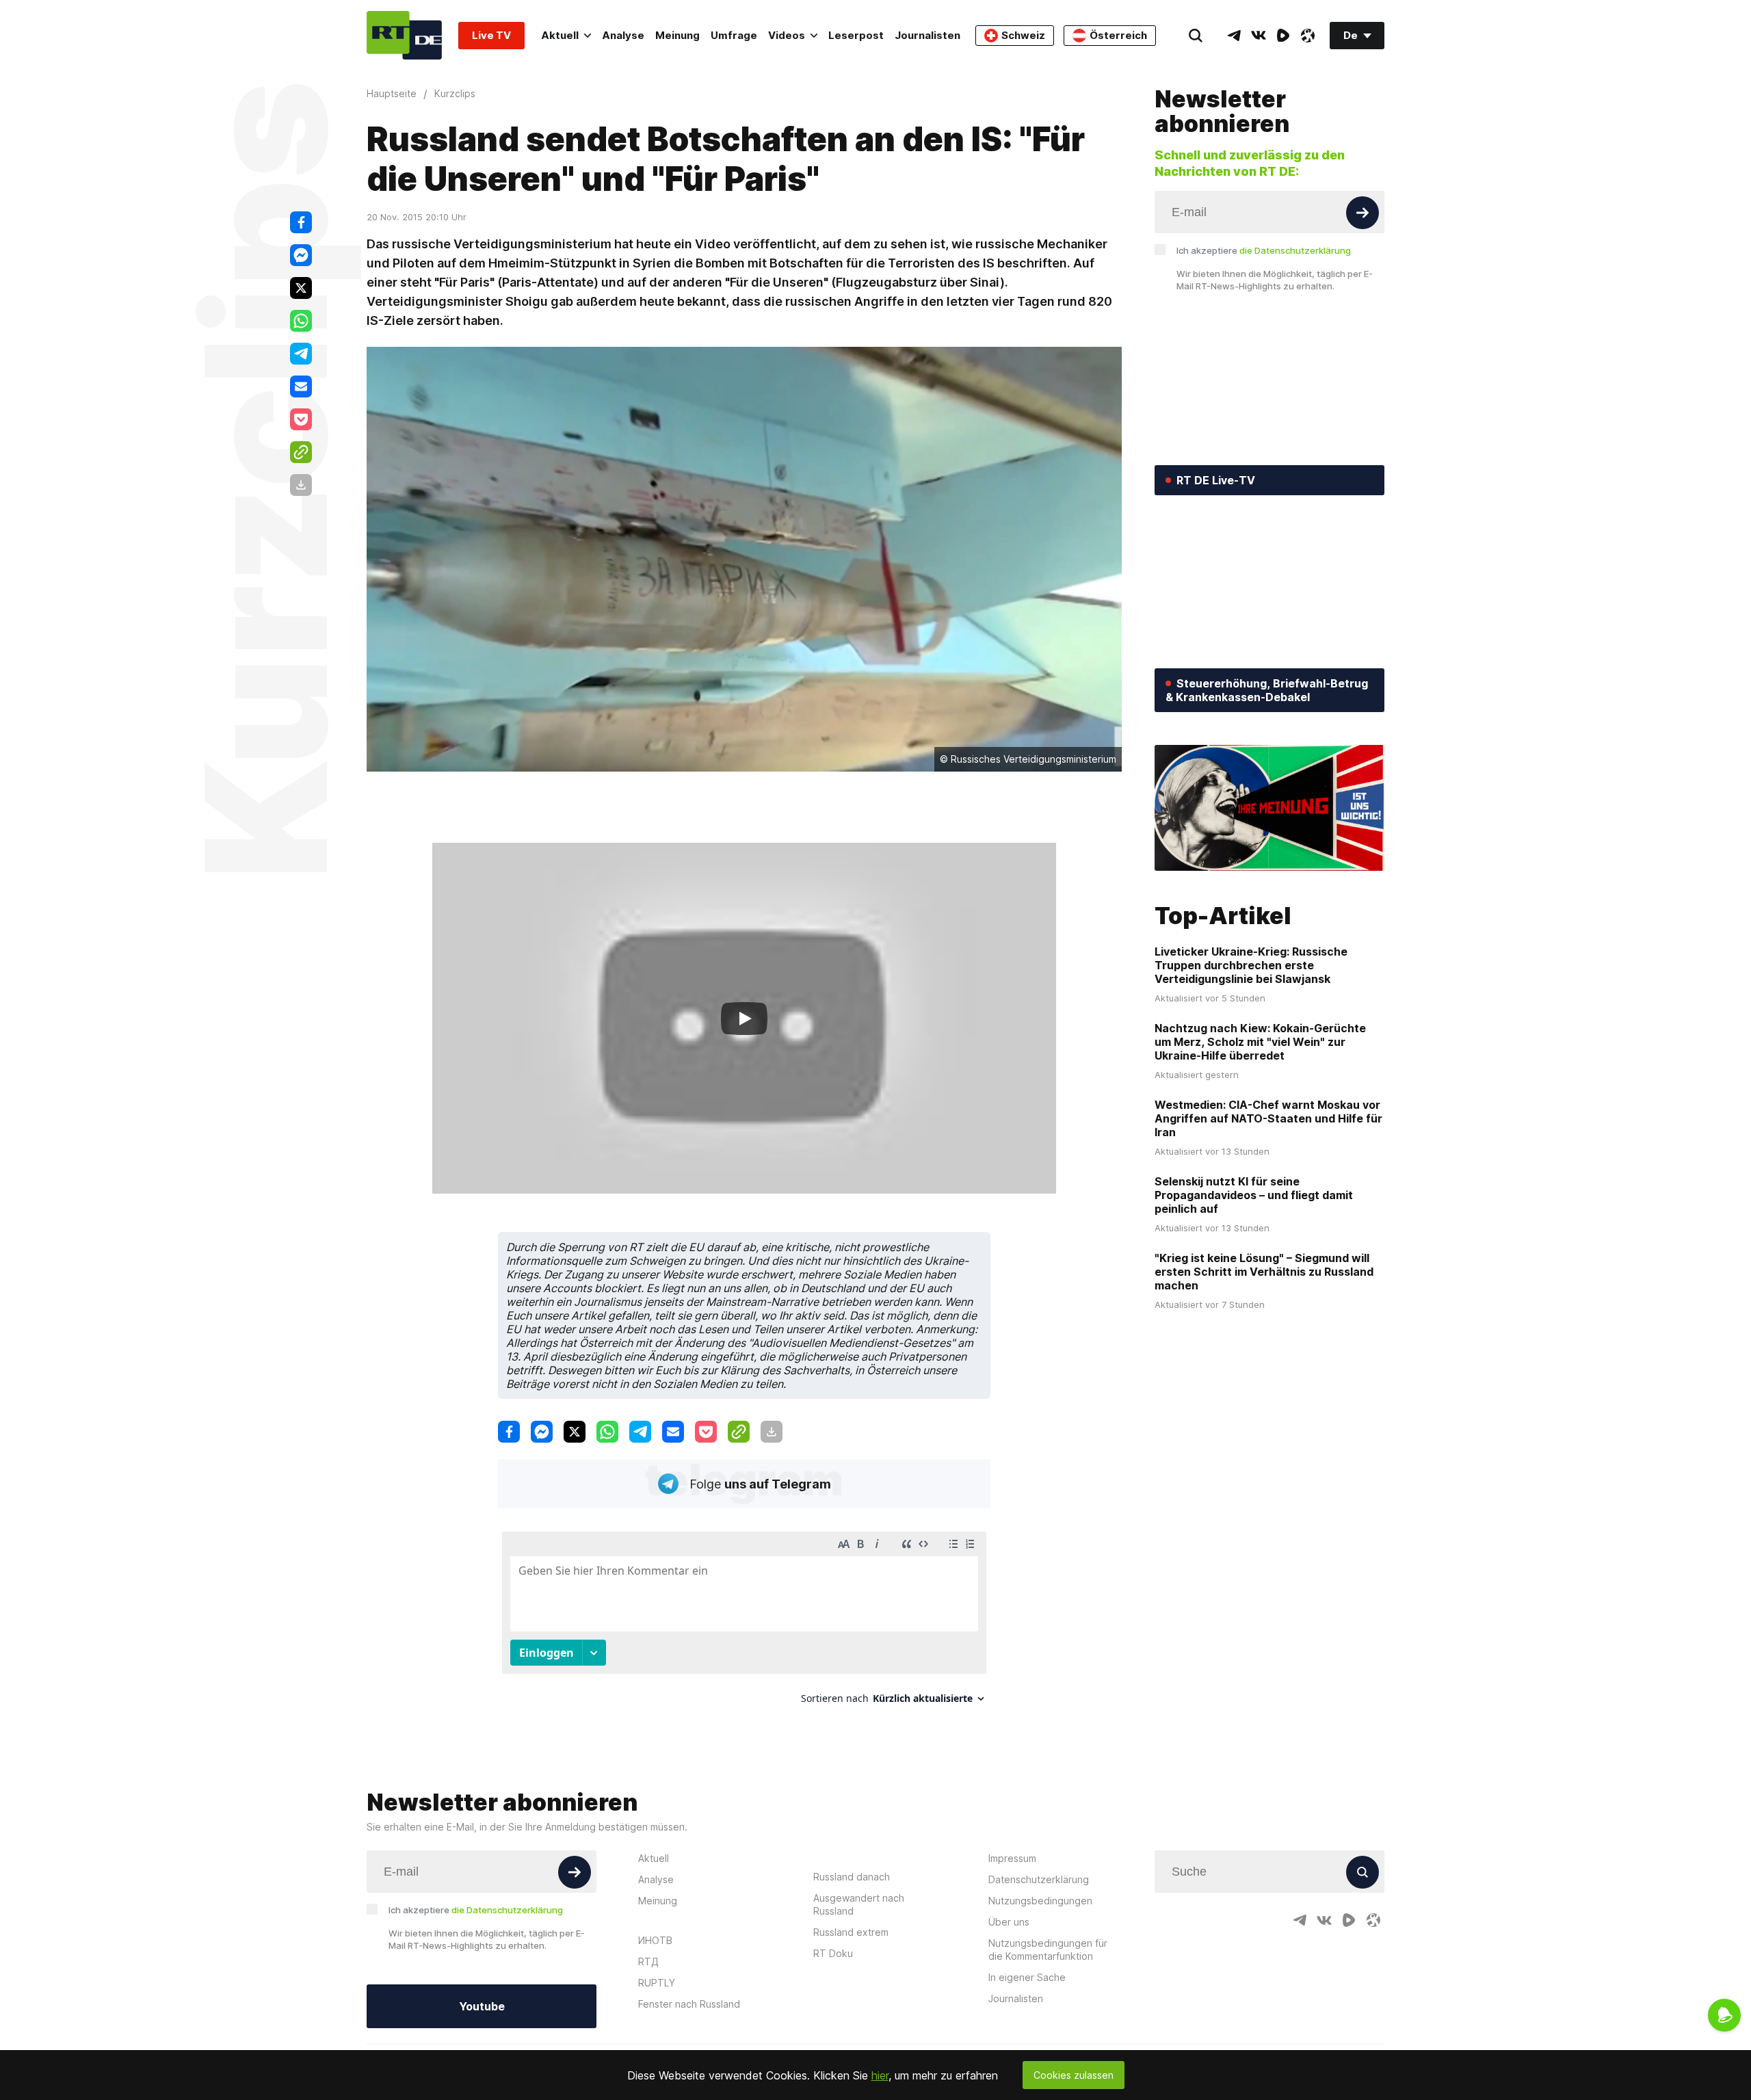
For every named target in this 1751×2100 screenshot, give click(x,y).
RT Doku (833, 1953)
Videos (787, 35)
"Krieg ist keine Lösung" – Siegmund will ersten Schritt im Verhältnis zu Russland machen (1264, 1272)
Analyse (623, 35)
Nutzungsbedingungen (1040, 1901)
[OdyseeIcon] (1308, 36)
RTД (648, 1961)
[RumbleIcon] (1283, 36)
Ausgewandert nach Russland (859, 1904)
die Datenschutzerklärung (1295, 250)
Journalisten (927, 35)
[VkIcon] (1259, 36)
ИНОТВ (655, 1940)
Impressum (1012, 1858)
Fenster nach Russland (689, 2004)
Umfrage (734, 35)
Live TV (491, 35)
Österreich (1118, 35)
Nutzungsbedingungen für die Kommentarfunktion (1048, 1950)
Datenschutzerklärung (1039, 1879)
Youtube (482, 2006)
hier (880, 2075)
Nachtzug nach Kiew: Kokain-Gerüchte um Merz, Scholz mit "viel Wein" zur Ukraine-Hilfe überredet (1260, 1042)
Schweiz (1023, 35)
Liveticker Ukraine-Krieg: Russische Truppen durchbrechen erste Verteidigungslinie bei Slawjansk (1251, 965)
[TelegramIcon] (1234, 36)
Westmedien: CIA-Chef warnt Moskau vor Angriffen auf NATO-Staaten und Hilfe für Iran (1268, 1118)
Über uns (1009, 1922)
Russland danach (852, 1877)
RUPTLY (657, 1983)
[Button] (1362, 213)
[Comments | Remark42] (744, 1623)
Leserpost (856, 35)
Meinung (677, 35)
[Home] (404, 35)
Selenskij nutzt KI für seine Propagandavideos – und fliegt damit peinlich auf (1254, 1195)
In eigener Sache (1027, 1977)
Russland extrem (851, 1932)
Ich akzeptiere (1264, 250)
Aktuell (560, 35)
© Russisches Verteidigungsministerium (1028, 759)
